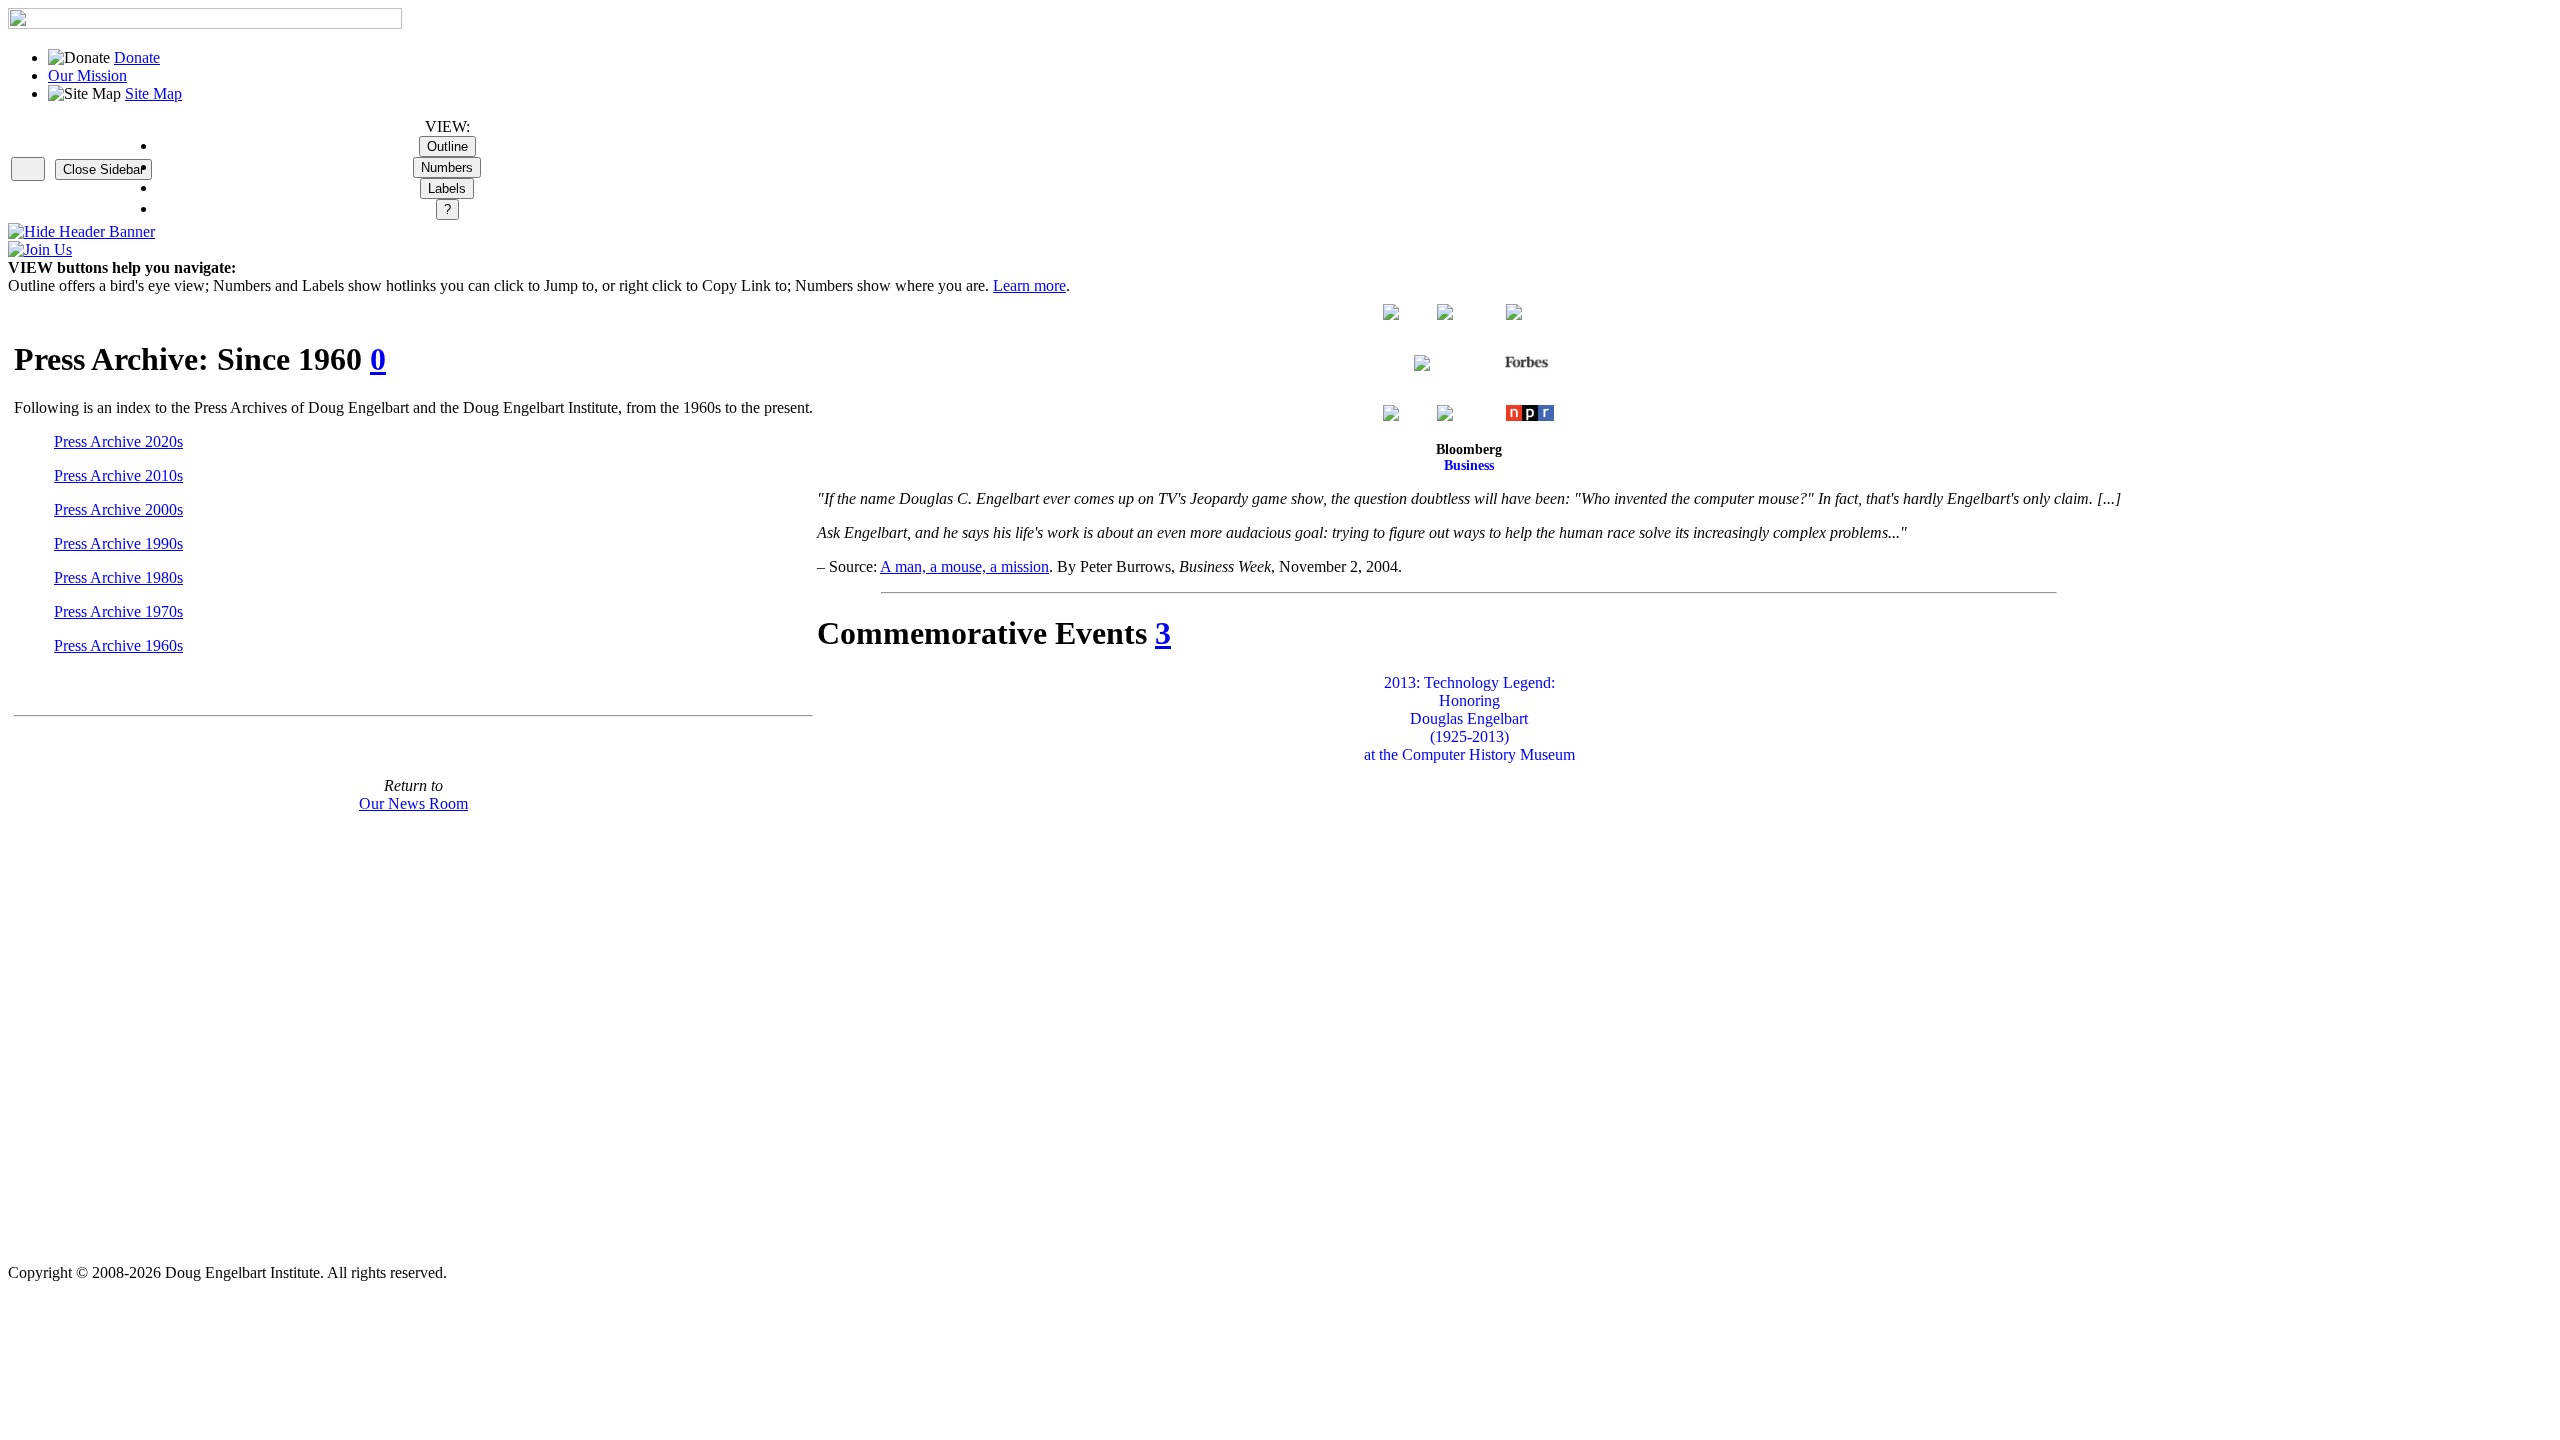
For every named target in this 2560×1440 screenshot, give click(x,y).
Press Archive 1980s (118, 577)
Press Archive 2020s (118, 441)
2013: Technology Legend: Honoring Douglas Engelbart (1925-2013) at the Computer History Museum (1469, 718)
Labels (447, 188)
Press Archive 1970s (118, 611)
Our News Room (413, 803)
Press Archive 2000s (118, 509)
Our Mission (87, 75)
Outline (447, 146)
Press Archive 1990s (118, 543)
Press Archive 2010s (118, 475)
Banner (130, 231)
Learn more (1029, 285)
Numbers (447, 167)
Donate (137, 57)
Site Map (153, 93)
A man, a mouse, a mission (964, 566)
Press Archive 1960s (118, 645)
